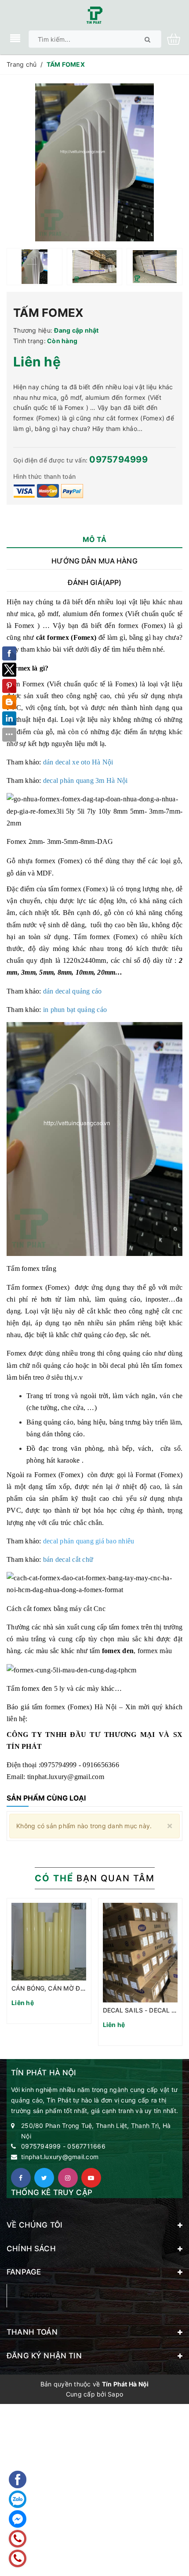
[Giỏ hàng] (177, 38)
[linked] (91, 2178)
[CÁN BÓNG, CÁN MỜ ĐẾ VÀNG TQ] (49, 1942)
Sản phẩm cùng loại (46, 1798)
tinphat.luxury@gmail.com (60, 2157)
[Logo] (94, 14)
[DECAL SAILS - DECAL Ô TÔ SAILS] (140, 1953)
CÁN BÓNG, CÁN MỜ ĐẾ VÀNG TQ (63, 1988)
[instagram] (68, 2178)
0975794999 (118, 459)
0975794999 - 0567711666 (63, 2146)
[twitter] (44, 2178)
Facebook (37, 2295)
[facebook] (21, 2178)
